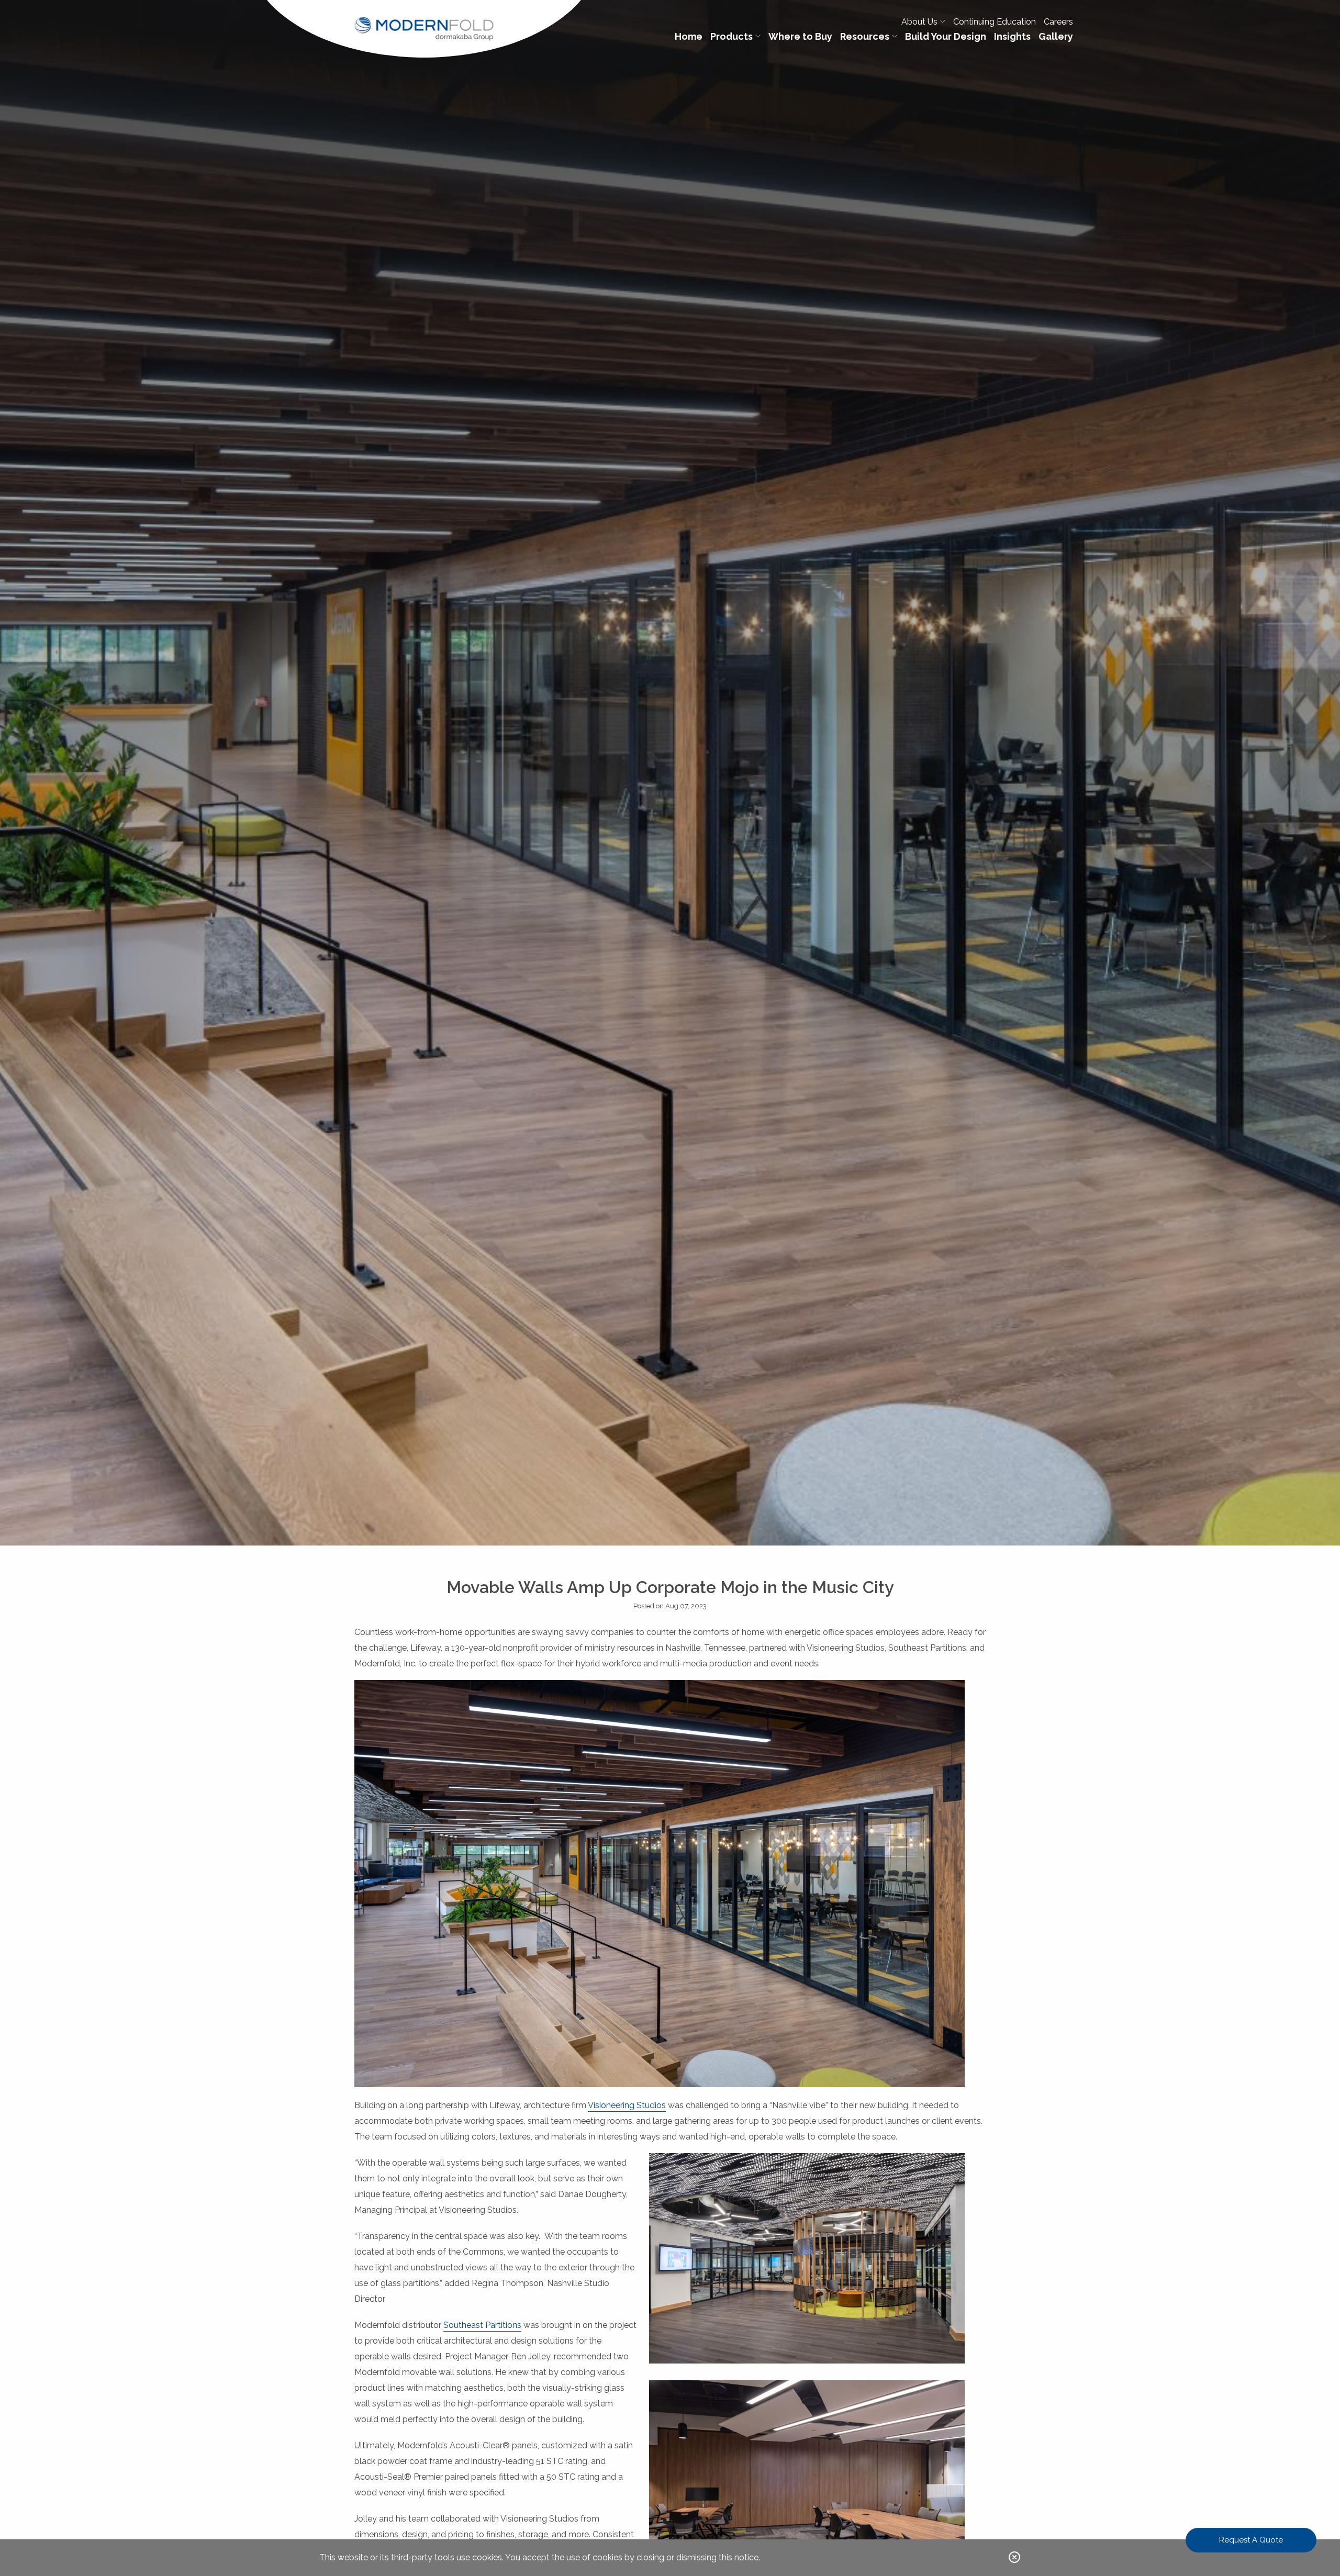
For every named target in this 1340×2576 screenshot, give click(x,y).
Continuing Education (995, 22)
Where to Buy (800, 36)
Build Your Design (946, 36)
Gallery (1056, 36)
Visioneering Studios (627, 2105)
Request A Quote (1251, 2540)
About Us (919, 22)
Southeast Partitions (482, 2325)
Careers (1058, 22)
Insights (1012, 36)
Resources (865, 36)
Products (732, 36)
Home (689, 36)
